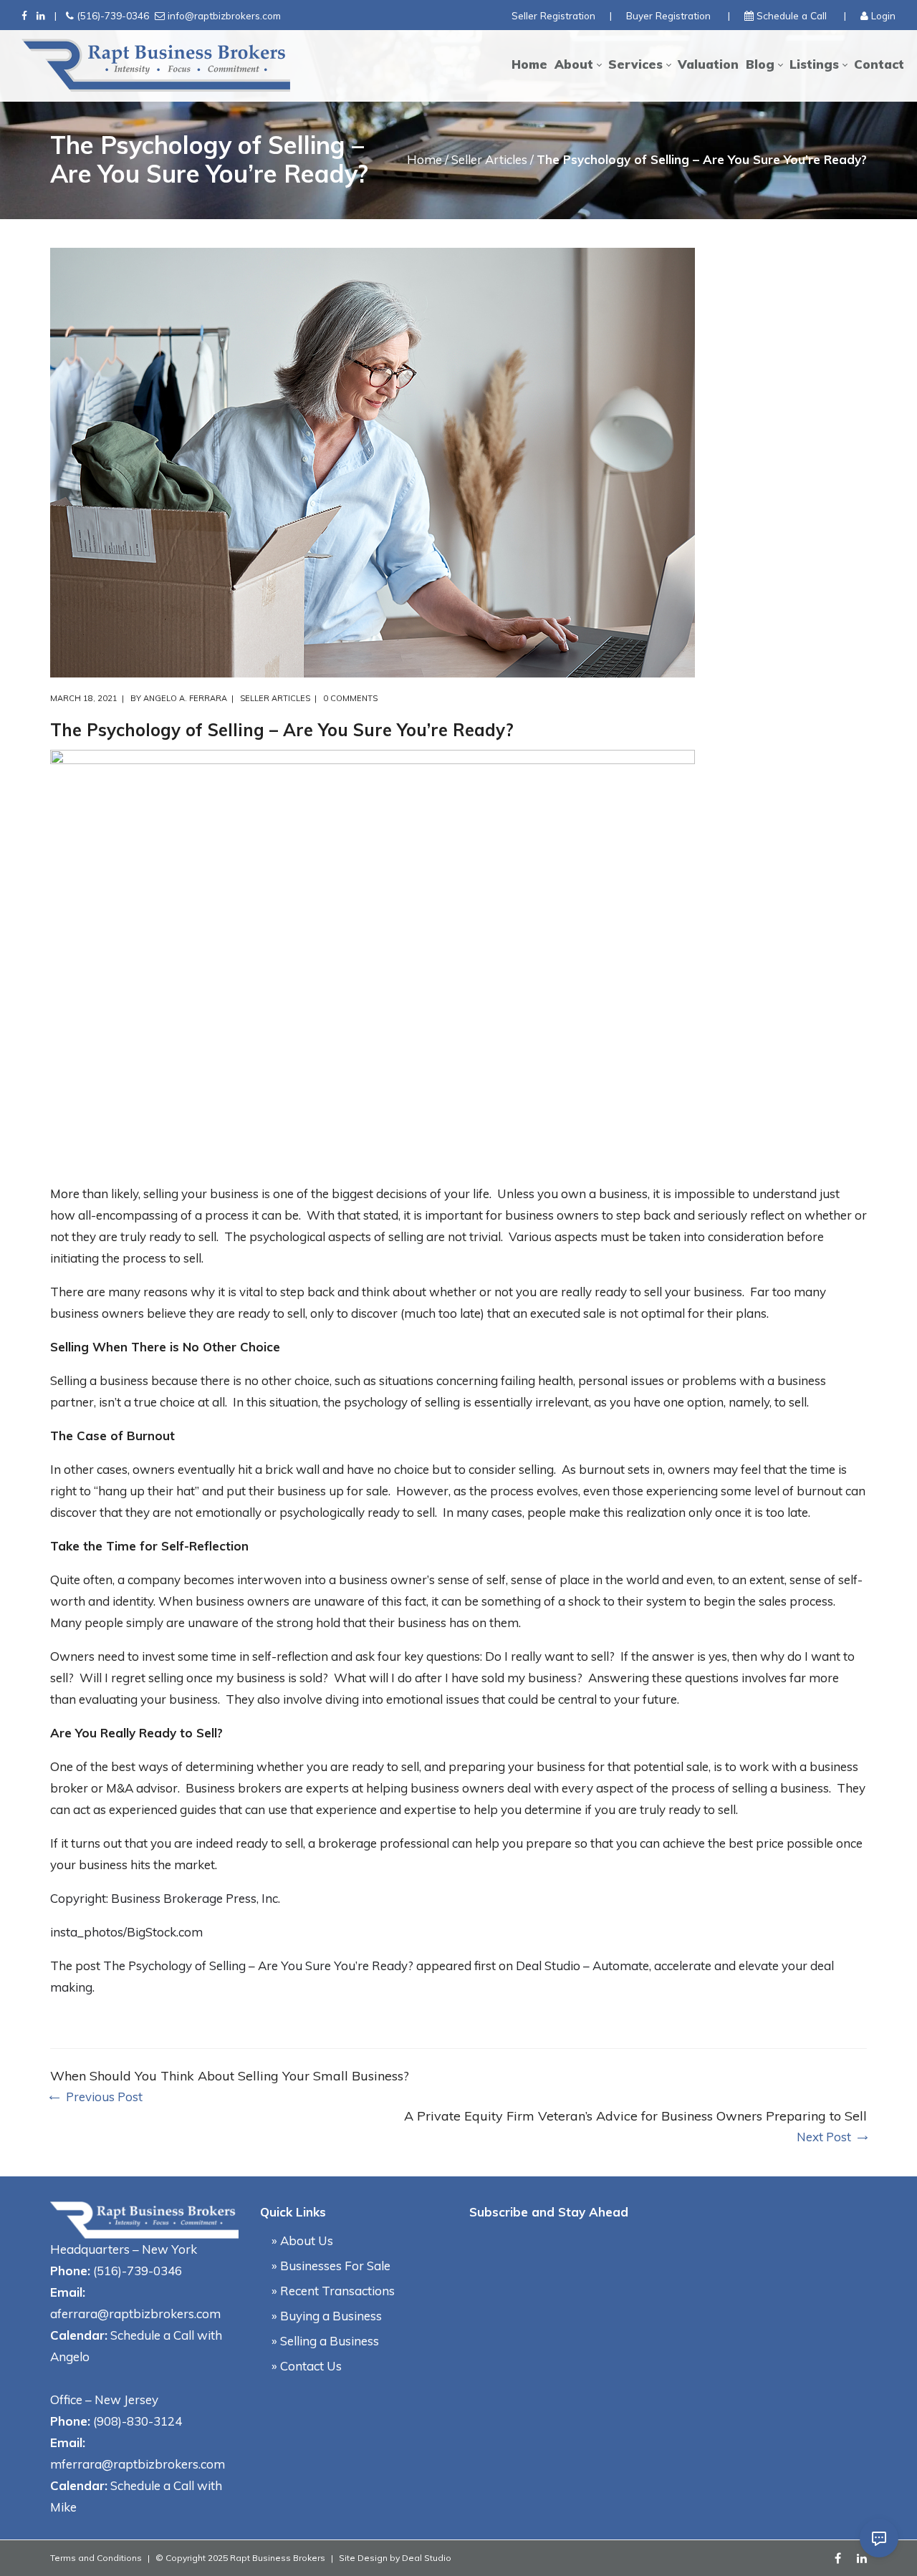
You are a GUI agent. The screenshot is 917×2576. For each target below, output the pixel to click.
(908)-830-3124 (138, 2421)
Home (424, 159)
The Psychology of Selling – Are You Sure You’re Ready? (258, 1965)
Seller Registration (553, 15)
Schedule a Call (792, 15)
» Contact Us (307, 2366)
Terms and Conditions (96, 2558)
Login (883, 15)
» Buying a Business (327, 2316)
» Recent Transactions (333, 2291)
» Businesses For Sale (331, 2266)
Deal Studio (427, 2558)
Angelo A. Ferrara (185, 698)
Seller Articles (489, 159)
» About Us (302, 2240)
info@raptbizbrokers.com (224, 15)
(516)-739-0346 (113, 15)
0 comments (350, 698)
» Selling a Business (325, 2341)
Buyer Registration (668, 15)
